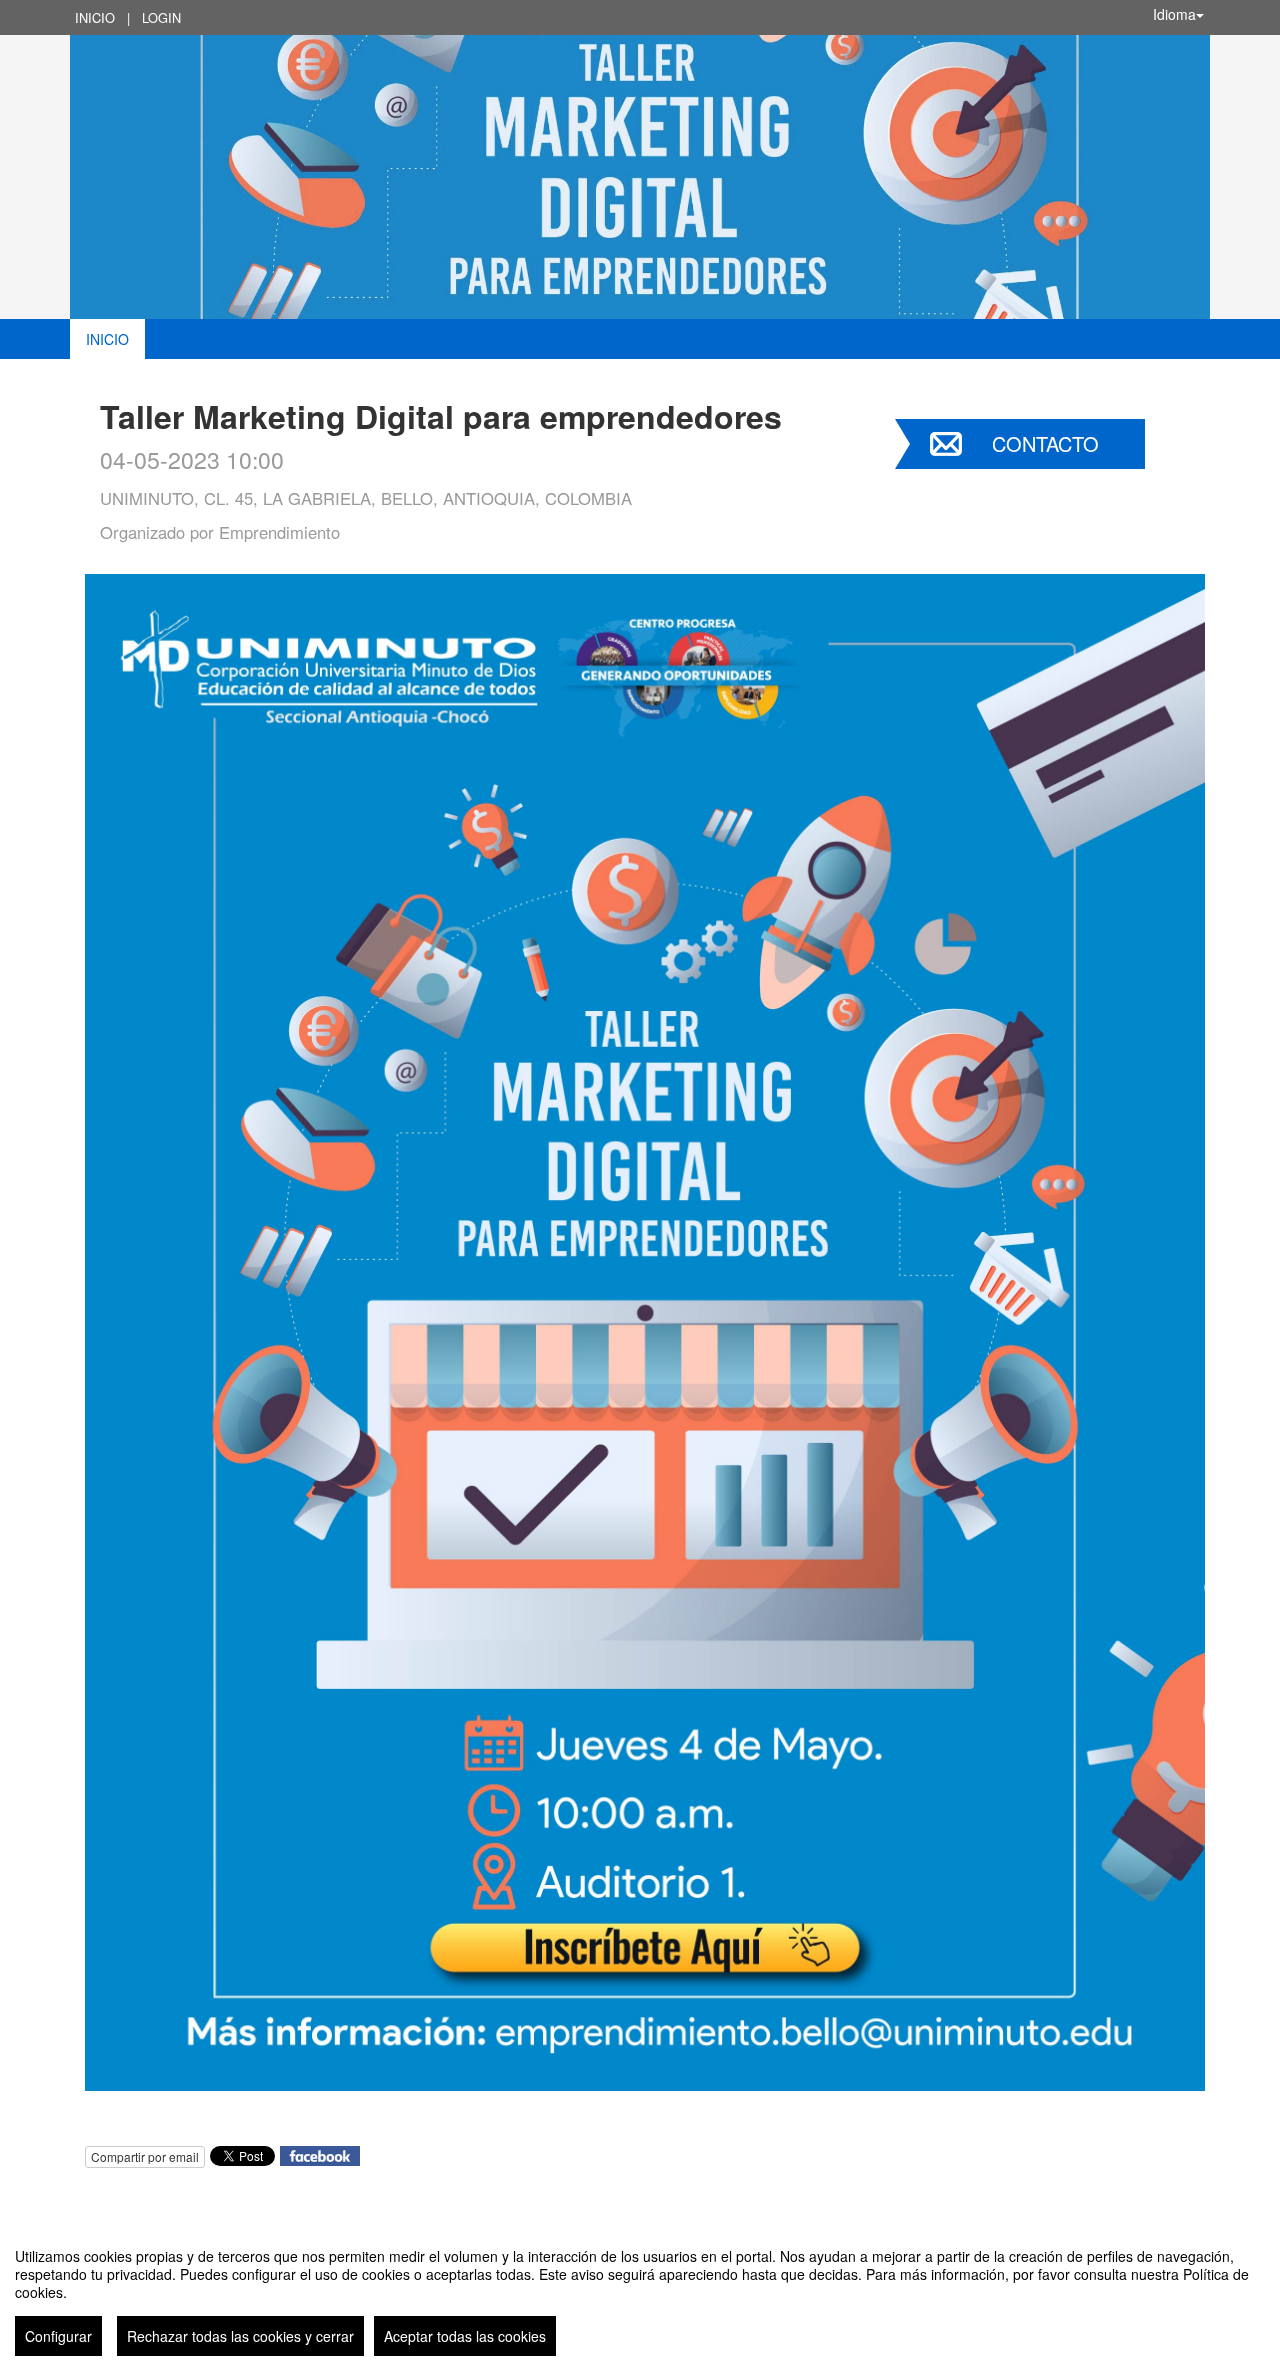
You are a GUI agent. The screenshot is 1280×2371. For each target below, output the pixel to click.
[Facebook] (320, 2154)
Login (161, 17)
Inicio (95, 17)
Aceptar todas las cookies (465, 2336)
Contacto (1045, 443)
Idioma (1174, 14)
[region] (640, 2294)
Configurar (58, 2336)
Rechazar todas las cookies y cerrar (240, 2336)
